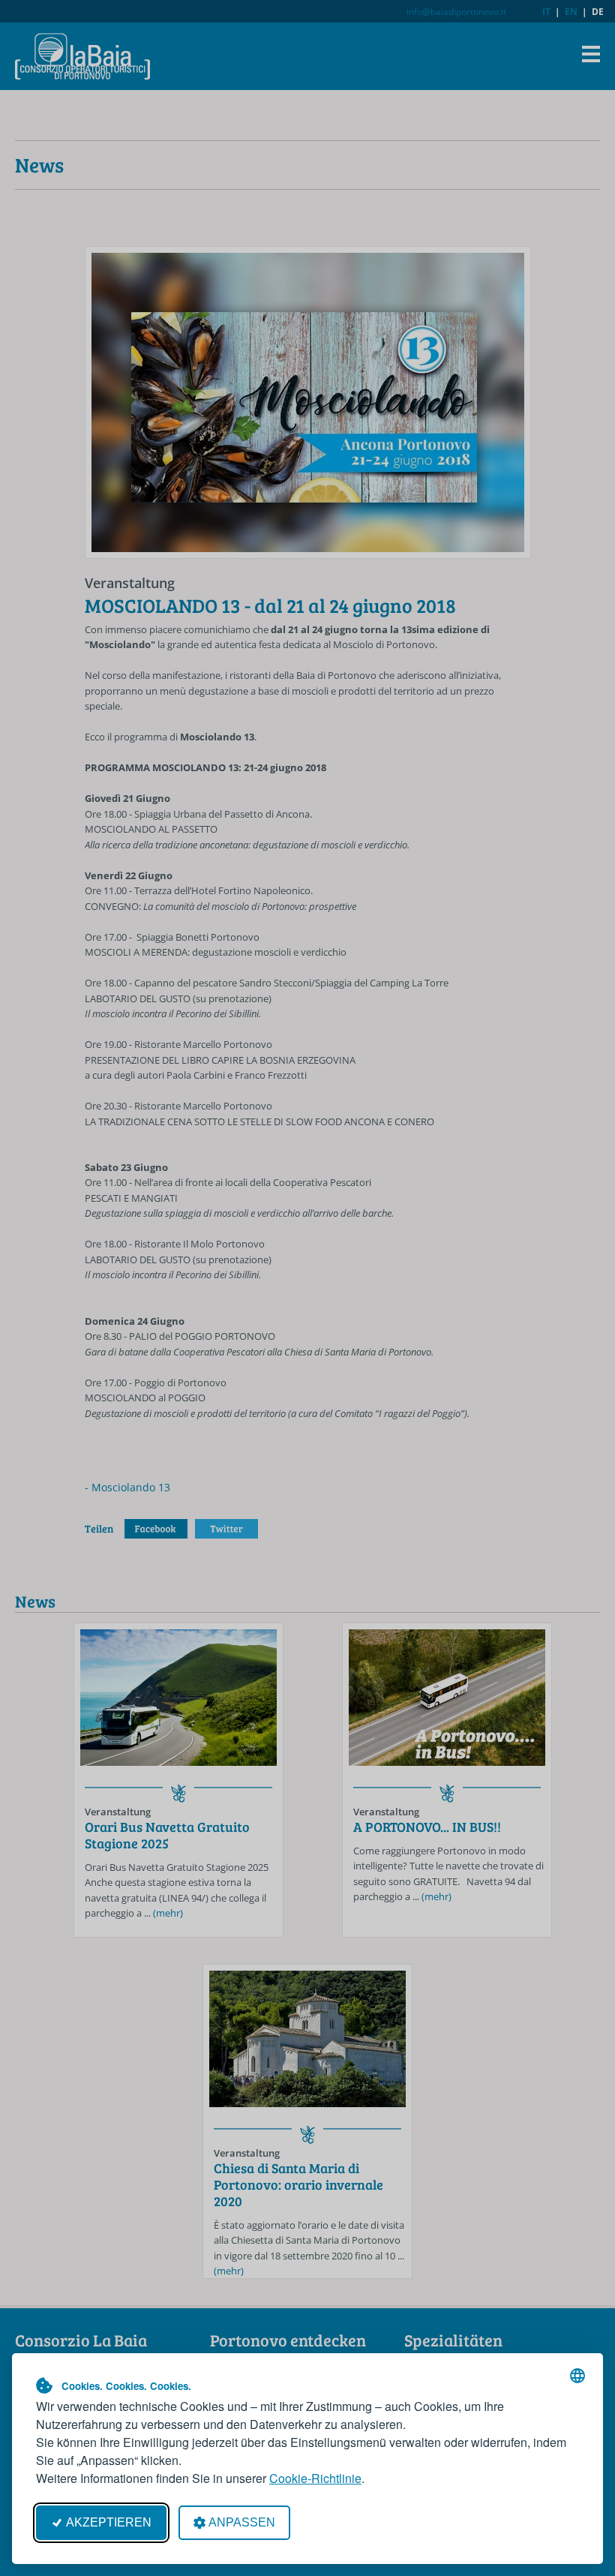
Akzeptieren (109, 2522)
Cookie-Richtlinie (315, 2478)
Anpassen (242, 2522)
